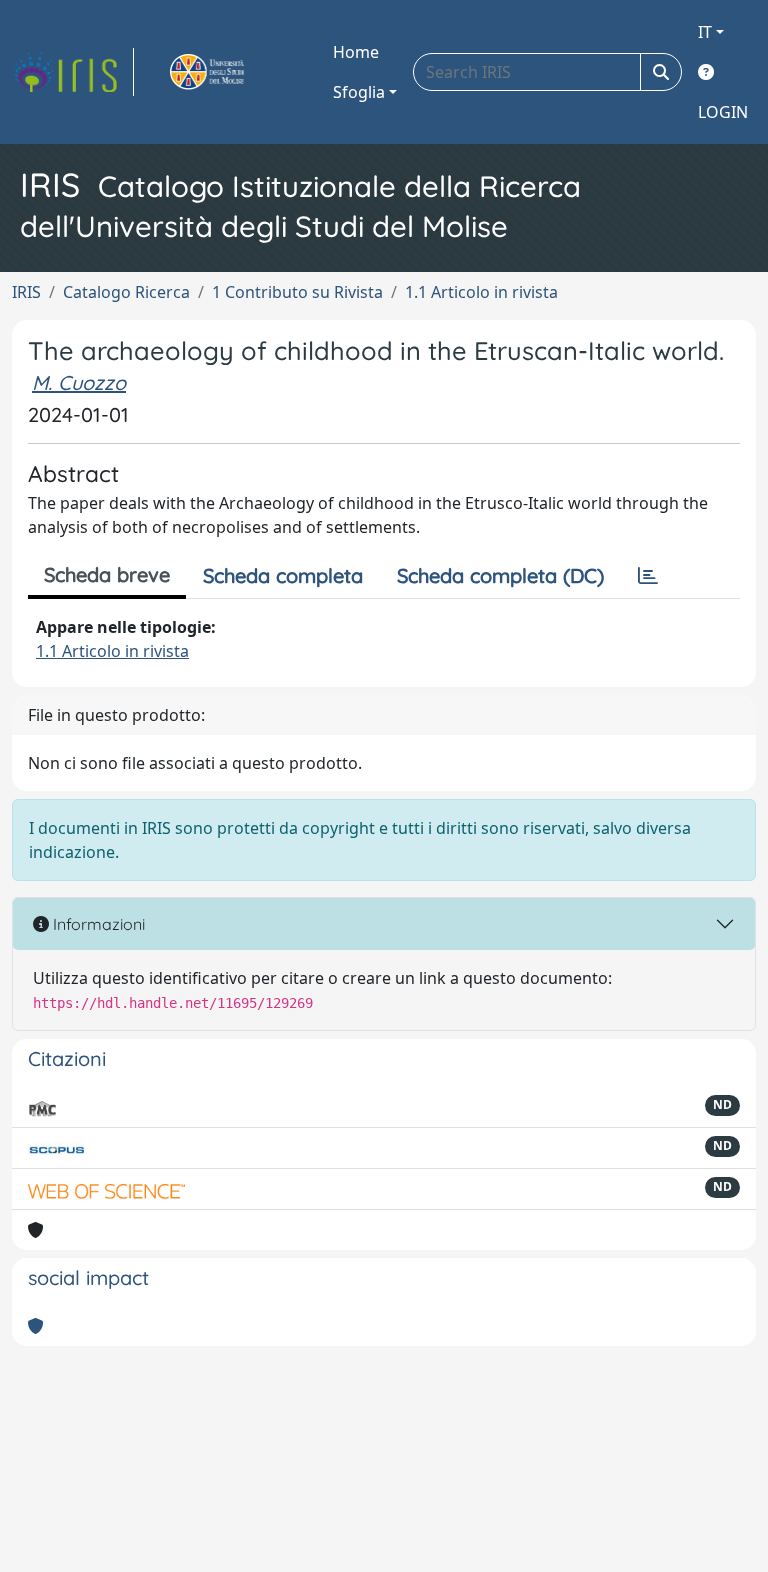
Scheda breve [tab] (107, 574)
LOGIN (723, 112)
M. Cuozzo (79, 382)
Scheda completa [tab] (283, 575)
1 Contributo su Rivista (297, 292)
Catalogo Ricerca (126, 292)
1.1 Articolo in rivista (481, 292)
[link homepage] (73, 72)
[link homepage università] (230, 72)
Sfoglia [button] (359, 92)
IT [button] (705, 32)
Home (356, 52)
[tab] (648, 576)
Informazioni (97, 924)
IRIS (26, 292)
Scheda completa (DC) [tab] (500, 575)
